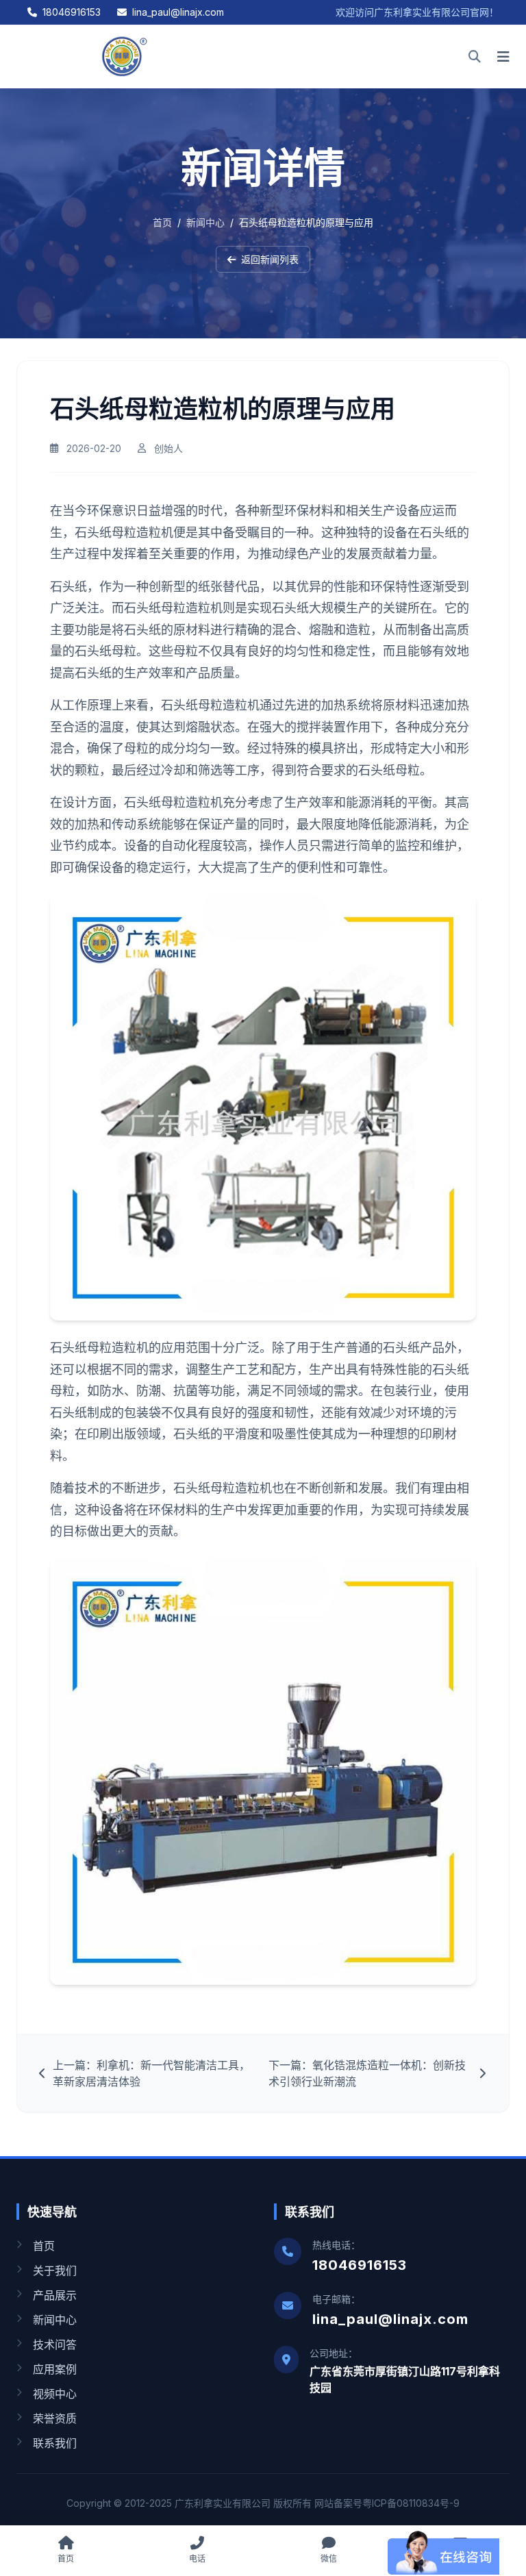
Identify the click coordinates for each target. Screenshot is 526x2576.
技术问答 (55, 2344)
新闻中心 (205, 222)
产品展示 (55, 2295)
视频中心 (55, 2394)
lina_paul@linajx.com (178, 12)
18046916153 (72, 12)
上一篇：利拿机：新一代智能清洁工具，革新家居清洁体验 (151, 2073)
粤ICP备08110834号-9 (411, 2503)
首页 (162, 222)
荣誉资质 (55, 2418)
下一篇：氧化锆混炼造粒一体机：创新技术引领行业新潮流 (367, 2073)
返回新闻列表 (270, 259)
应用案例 (55, 2369)
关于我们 (55, 2271)
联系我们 (55, 2443)
